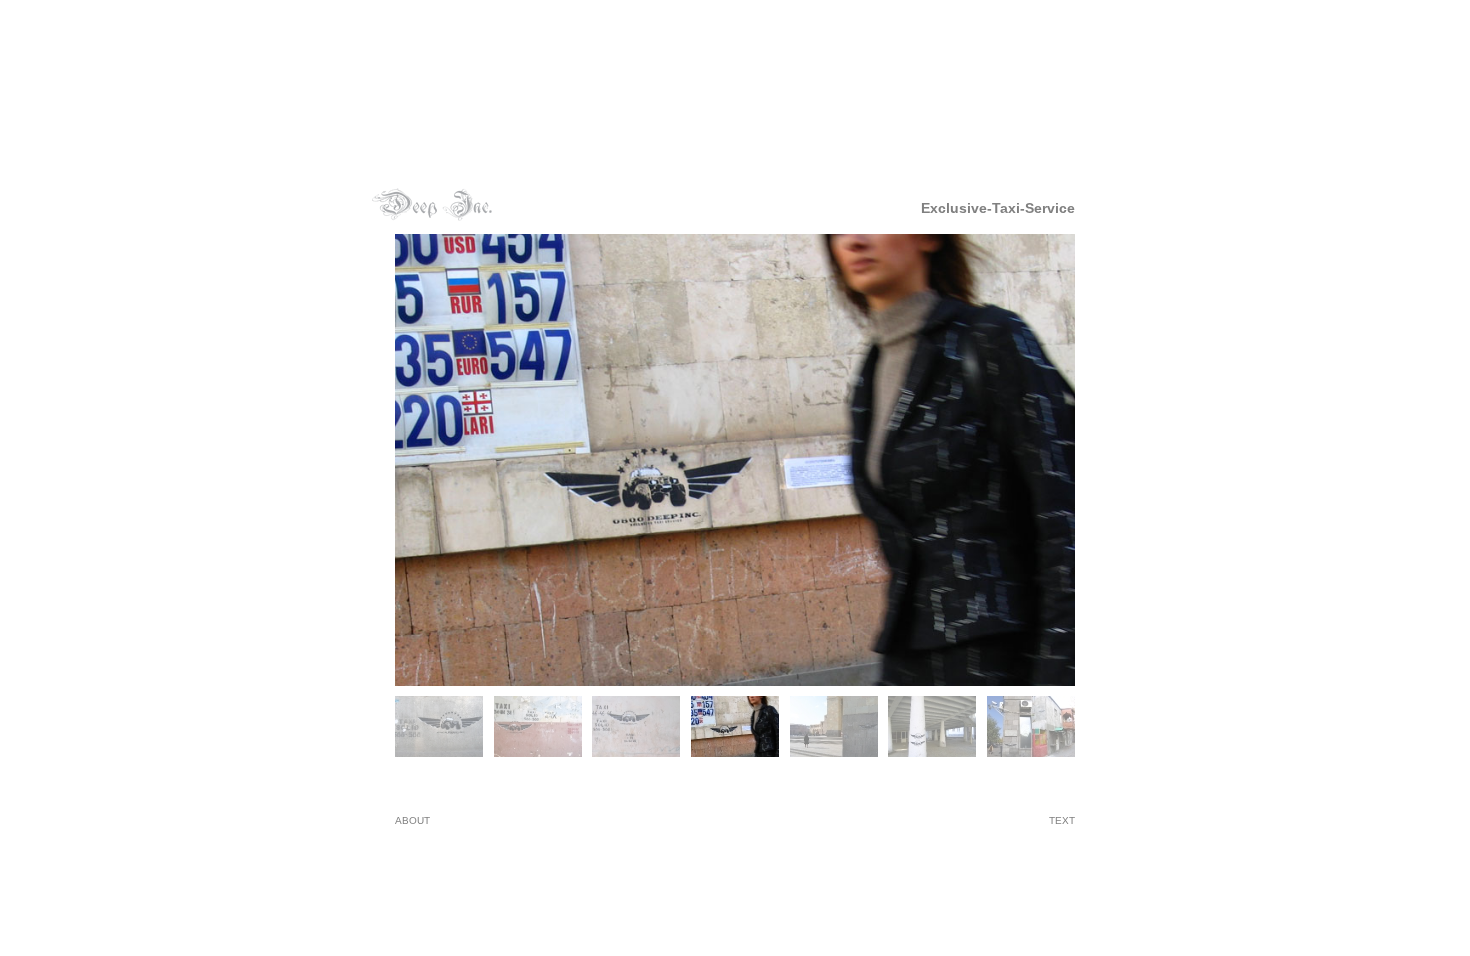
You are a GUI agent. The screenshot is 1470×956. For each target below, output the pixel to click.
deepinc (432, 204)
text (1062, 820)
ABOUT (412, 820)
